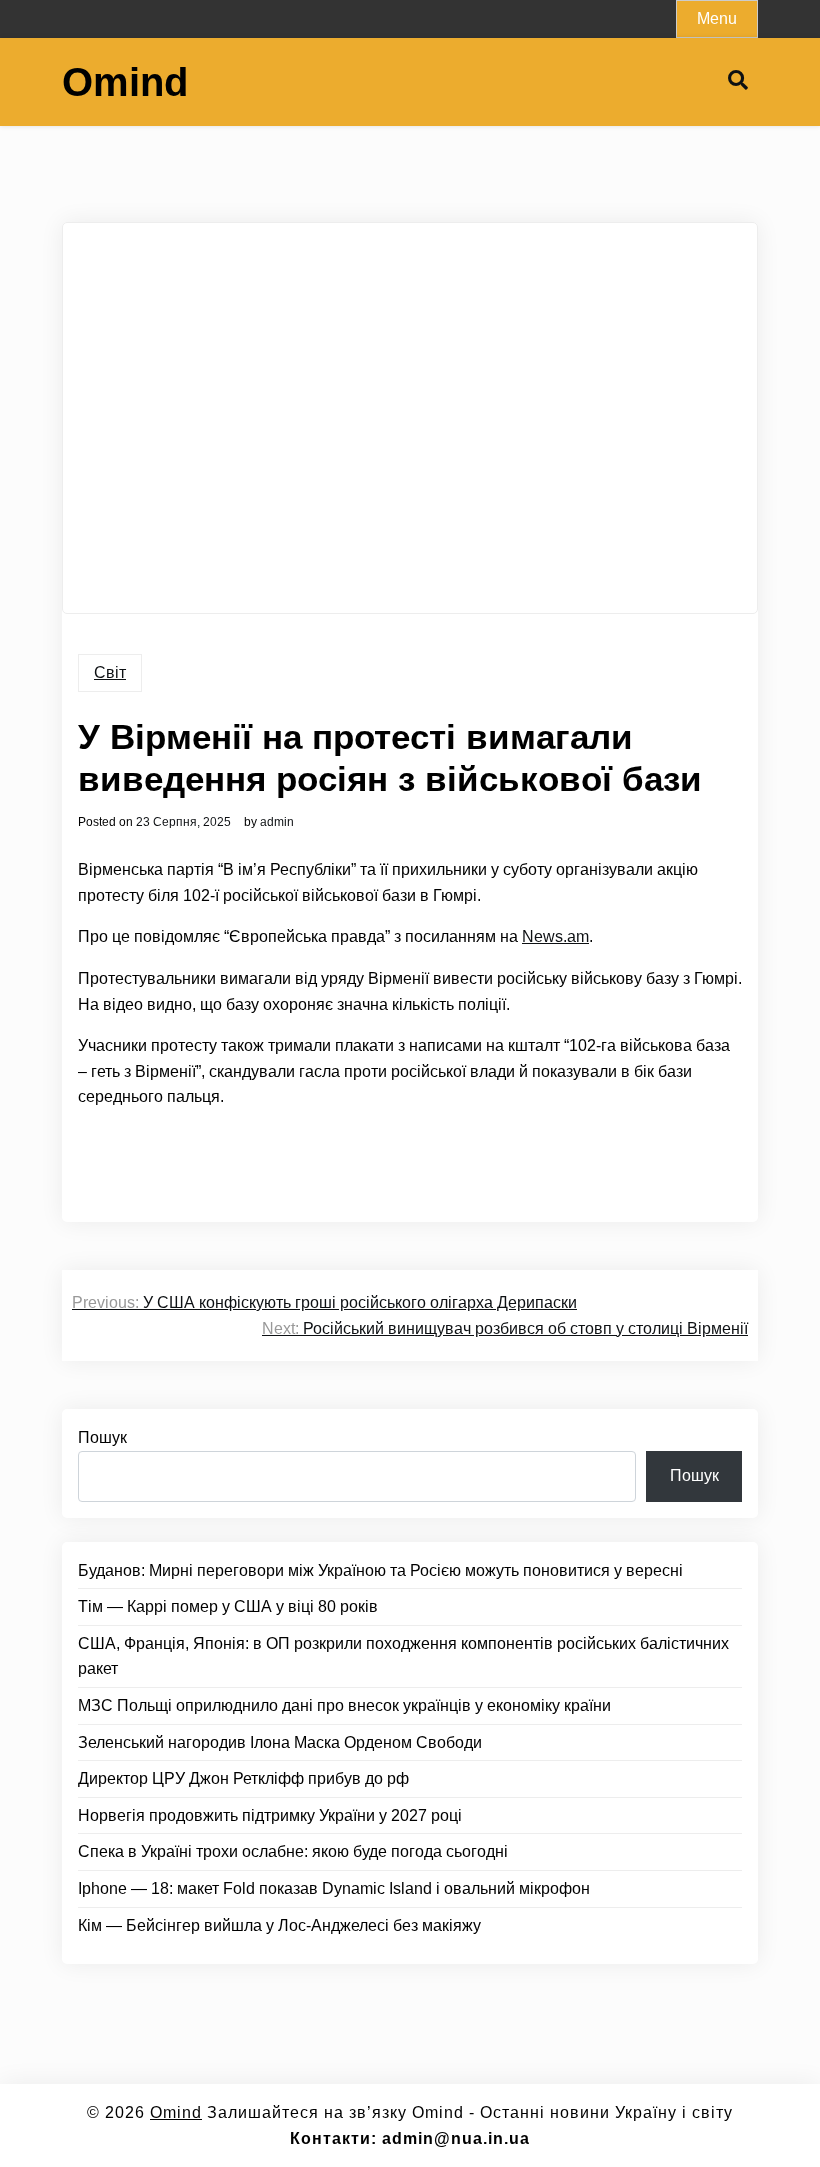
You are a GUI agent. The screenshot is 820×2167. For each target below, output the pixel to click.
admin (277, 822)
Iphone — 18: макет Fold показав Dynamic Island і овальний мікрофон (334, 1888)
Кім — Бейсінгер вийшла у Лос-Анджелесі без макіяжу (279, 1925)
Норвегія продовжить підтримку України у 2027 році (270, 1815)
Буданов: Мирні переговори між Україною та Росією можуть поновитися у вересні (380, 1570)
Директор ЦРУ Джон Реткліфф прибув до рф (243, 1778)
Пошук (102, 1437)
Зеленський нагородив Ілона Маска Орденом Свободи (280, 1742)
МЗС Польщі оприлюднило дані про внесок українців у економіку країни (344, 1705)
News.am (555, 936)
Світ (110, 672)
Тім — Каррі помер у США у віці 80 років (228, 1606)
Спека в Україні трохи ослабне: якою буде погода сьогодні (293, 1851)
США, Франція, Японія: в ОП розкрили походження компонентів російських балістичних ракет (403, 1656)
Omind (125, 82)
